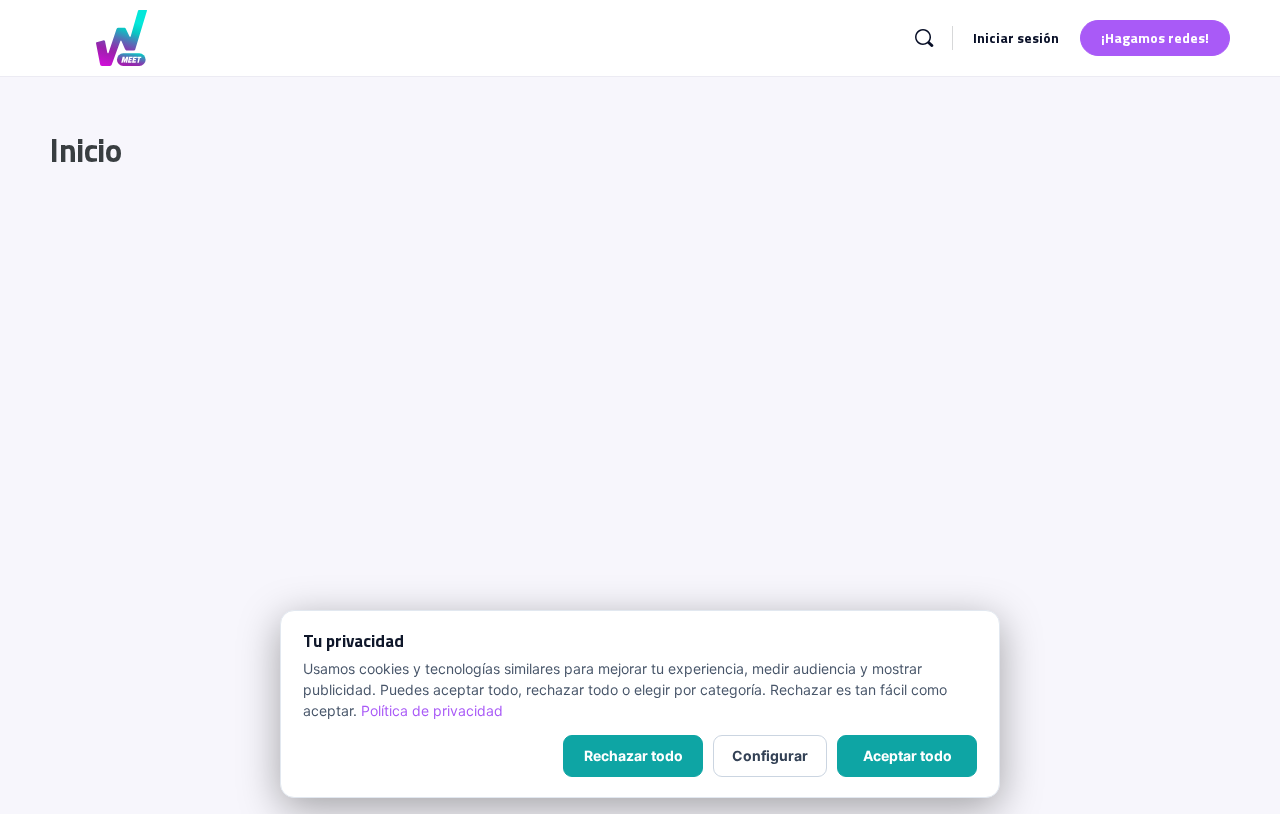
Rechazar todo (633, 755)
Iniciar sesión (1016, 37)
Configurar (770, 755)
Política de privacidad (432, 710)
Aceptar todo (907, 755)
